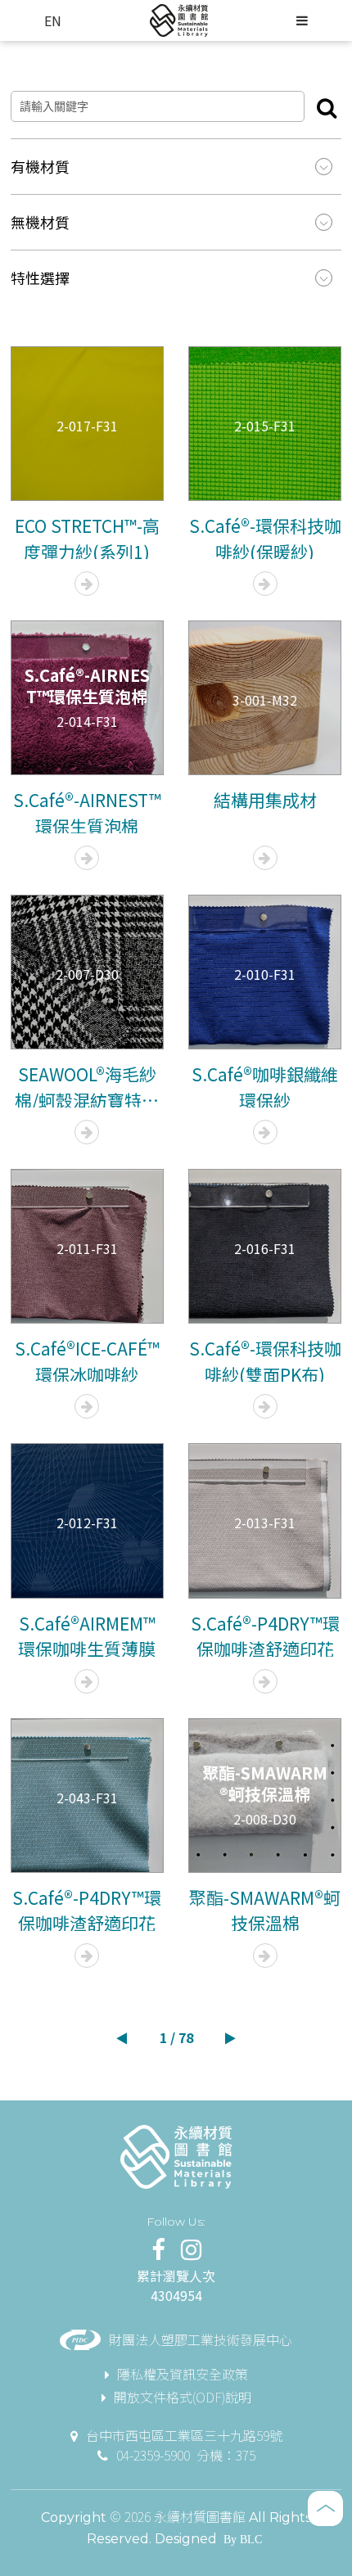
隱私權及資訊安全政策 (183, 2374)
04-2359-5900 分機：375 (186, 2455)
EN (53, 20)
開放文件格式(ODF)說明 (183, 2397)
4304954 (176, 2295)
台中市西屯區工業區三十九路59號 (184, 2435)
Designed (186, 2539)
